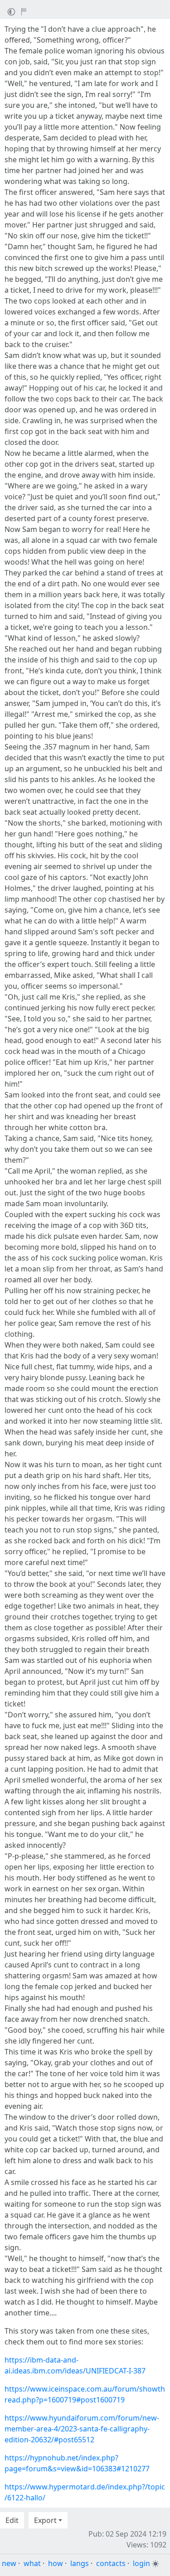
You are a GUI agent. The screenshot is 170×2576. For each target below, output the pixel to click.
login (141, 2563)
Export (45, 2520)
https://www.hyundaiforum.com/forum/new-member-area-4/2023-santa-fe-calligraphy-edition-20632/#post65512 (82, 2429)
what (32, 2563)
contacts (111, 2563)
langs (80, 2563)
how (56, 2563)
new (9, 2563)
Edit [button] (12, 2520)
